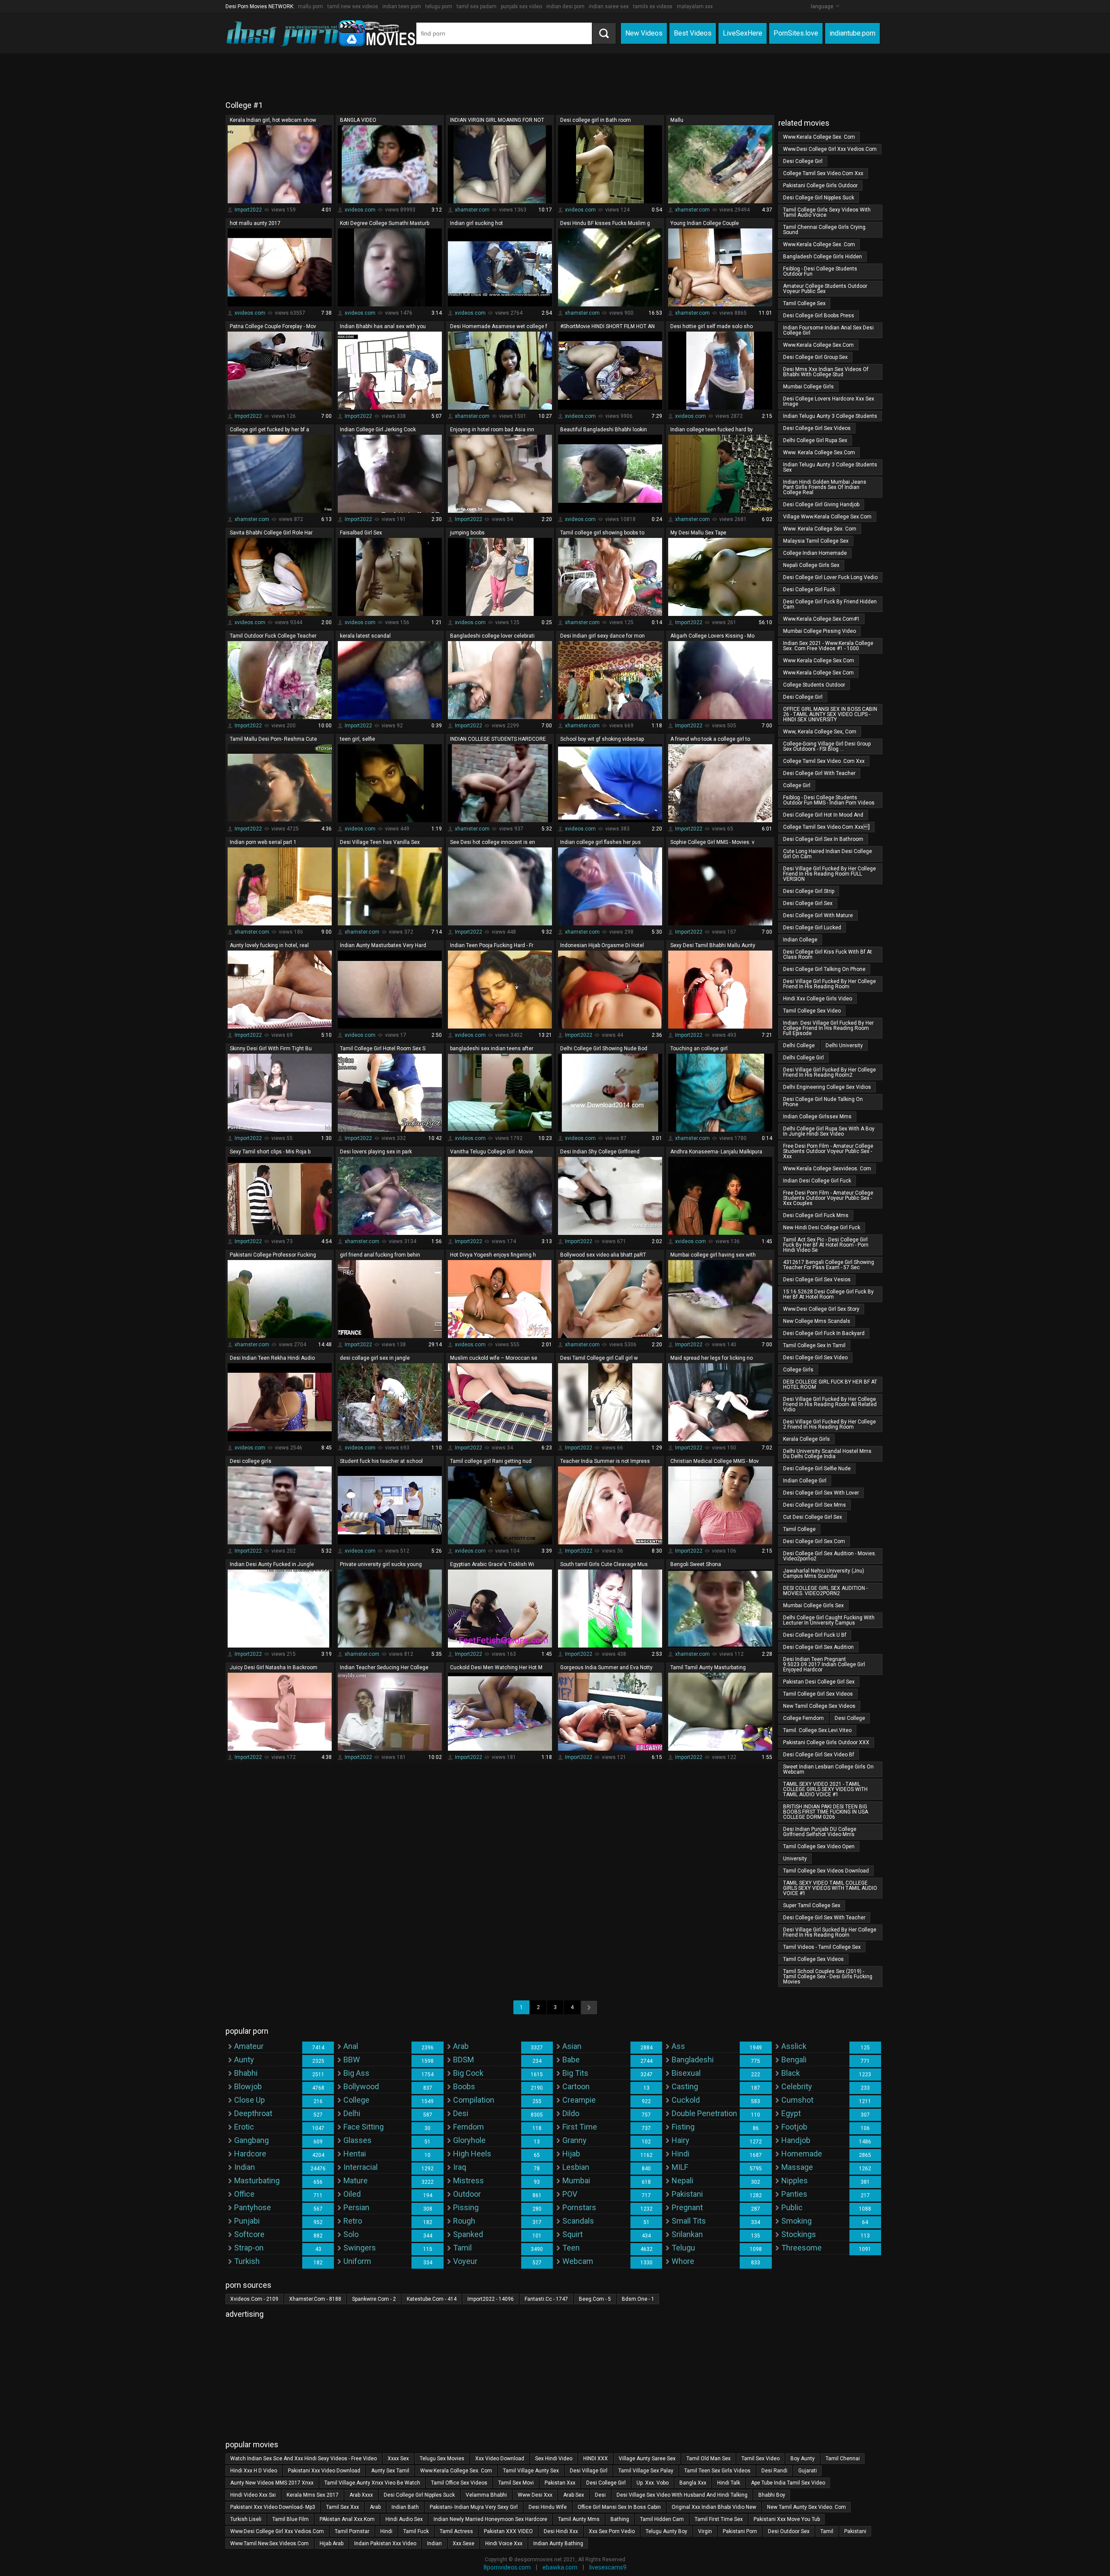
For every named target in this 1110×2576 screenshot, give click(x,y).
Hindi (681, 2154)
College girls (798, 1370)
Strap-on (249, 2248)
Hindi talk (729, 2483)
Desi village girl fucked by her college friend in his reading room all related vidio (830, 1404)
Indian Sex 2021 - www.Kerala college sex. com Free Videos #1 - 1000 (828, 646)
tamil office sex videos (459, 2483)
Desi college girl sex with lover (821, 1493)
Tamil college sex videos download (826, 1871)
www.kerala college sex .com (819, 244)
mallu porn (310, 7)
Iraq (460, 2167)
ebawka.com (560, 2567)
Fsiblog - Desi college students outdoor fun (820, 271)
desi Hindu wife (548, 2507)
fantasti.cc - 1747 (546, 2299)
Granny (575, 2140)
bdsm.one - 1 (638, 2299)
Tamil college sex (804, 303)
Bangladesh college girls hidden (823, 257)
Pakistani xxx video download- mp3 (273, 2507)
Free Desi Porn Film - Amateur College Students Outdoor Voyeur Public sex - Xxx (828, 1151)
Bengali (794, 2060)
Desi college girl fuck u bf (815, 1635)
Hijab (571, 2154)
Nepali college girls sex (811, 565)
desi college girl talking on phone (824, 969)
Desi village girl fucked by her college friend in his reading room (829, 984)
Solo (351, 2234)
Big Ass (356, 2073)
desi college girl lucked (812, 928)
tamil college (799, 1529)
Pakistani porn (740, 2531)
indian (434, 2543)
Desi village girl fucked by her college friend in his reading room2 (829, 1072)
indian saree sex (609, 7)
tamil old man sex (708, 2459)
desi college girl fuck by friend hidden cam (830, 604)
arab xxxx (361, 2495)
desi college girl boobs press (819, 316)
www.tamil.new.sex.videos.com (269, 2543)
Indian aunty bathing (558, 2543)
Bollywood (361, 2086)
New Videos (644, 33)
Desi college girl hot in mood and (823, 815)
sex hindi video (554, 2459)
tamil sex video (761, 2459)
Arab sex (574, 2495)
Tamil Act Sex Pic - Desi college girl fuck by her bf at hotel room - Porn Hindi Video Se (826, 1245)
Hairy (681, 2140)
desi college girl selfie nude (817, 1469)
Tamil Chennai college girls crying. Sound (825, 230)
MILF (680, 2167)
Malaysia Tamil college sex (816, 541)
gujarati (808, 2471)
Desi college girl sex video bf (819, 1755)
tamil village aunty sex (531, 2471)
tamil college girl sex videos (818, 1694)
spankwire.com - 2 (374, 2299)
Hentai (355, 2154)
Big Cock (468, 2073)
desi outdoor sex (789, 2531)
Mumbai (576, 2180)
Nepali (682, 2180)
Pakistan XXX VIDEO (508, 2531)
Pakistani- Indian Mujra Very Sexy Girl (474, 2507)
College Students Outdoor (814, 685)
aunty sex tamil (390, 2471)
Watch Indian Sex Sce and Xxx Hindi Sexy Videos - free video (304, 2459)
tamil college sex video (812, 1011)
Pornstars (579, 2207)
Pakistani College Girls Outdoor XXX (826, 1742)
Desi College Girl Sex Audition (818, 1647)
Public (792, 2207)
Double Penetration (704, 2113)
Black (791, 2073)
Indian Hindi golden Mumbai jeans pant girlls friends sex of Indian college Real (825, 487)
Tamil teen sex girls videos (717, 2471)
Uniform (357, 2261)
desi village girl (589, 2471)
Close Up (250, 2100)
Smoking (797, 2221)
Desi (461, 2113)
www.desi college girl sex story (821, 1309)
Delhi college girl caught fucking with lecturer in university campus (829, 1620)
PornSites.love (796, 33)
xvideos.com (360, 210)
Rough (464, 2221)
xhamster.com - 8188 (315, 2299)
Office (244, 2194)
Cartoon (576, 2086)
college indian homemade (815, 553)
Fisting (683, 2127)
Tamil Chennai (843, 2459)
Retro (353, 2221)
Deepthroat (253, 2113)
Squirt (573, 2234)
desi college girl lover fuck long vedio (830, 577)
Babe (571, 2060)
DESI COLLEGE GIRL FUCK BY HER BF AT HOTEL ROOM (830, 1384)
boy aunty (803, 2459)
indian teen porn (402, 7)
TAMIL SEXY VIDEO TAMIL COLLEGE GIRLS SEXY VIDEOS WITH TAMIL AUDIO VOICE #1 (830, 1888)
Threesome (801, 2248)
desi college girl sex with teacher (824, 1918)
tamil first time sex (719, 2519)
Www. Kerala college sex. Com (820, 529)
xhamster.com (472, 210)
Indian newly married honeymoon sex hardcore (490, 2519)
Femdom (468, 2127)
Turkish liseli (246, 2519)
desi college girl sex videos (817, 428)
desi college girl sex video (815, 1358)
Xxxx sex (398, 2459)
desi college (850, 1718)
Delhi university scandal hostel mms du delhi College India (827, 1454)
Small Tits (689, 2221)
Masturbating (257, 2180)
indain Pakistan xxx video (385, 2543)
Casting (685, 2086)
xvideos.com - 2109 (254, 2299)
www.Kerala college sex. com (819, 137)
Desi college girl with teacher (819, 773)
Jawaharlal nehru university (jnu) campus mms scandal (824, 1573)
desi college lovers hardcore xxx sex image (829, 401)
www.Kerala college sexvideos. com (827, 1169)
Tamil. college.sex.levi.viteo (817, 1730)
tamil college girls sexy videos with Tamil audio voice (827, 212)
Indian (245, 2167)
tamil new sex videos (353, 7)
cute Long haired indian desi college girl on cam (828, 854)
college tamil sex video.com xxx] (826, 827)
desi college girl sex (808, 903)
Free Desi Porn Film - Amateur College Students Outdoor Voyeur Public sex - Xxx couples (828, 1198)
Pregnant (687, 2207)
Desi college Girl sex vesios (817, 1280)
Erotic (244, 2127)
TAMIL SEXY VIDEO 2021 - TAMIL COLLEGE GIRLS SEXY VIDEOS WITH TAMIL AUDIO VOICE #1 (825, 1789)
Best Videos (693, 33)
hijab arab (331, 2543)
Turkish (247, 2261)
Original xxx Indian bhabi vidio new (714, 2507)
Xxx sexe (464, 2543)
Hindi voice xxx (504, 2543)
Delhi (352, 2113)
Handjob (796, 2140)
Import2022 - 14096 (491, 2299)
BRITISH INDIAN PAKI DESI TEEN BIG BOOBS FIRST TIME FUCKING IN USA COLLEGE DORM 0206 (826, 1812)
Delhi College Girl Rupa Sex (815, 440)
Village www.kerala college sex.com (827, 517)
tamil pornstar (352, 2531)
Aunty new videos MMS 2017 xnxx (272, 2483)
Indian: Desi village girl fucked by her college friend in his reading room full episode (828, 1028)
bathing (620, 2519)
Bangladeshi (693, 2060)
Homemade (802, 2154)
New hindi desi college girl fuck (822, 1228)
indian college (800, 940)
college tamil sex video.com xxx (823, 173)
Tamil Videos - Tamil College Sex (822, 1947)
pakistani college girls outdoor (820, 186)
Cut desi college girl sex (813, 1517)
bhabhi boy (772, 2495)
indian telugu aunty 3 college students (830, 416)
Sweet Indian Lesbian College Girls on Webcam (828, 1769)
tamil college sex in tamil (814, 1345)
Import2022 (248, 210)
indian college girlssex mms (817, 1117)
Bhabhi (246, 2073)
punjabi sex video (521, 7)
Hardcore (250, 2154)
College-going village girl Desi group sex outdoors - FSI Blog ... (827, 746)
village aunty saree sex (647, 2459)
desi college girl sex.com (814, 1541)
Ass (678, 2046)
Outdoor (467, 2194)
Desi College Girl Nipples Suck (819, 198)
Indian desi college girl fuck (817, 1181)
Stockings (799, 2234)
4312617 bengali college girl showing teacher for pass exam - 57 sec (829, 1265)
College (356, 2100)
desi (600, 2495)
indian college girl (805, 1481)
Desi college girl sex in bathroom (823, 839)
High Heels (472, 2154)
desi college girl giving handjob (821, 505)
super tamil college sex (812, 1905)
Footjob (794, 2127)
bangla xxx (693, 2483)
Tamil (462, 2248)
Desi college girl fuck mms (816, 1215)
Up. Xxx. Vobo (653, 2483)
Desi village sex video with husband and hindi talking (682, 2495)
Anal (351, 2046)
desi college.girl (803, 697)
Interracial (361, 2167)
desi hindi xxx (561, 2531)
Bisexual (686, 2073)
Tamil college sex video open (819, 1847)
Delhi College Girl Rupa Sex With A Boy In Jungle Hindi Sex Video (829, 1131)
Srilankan (687, 2234)
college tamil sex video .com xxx (824, 761)
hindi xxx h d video (254, 2471)
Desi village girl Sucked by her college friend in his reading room (830, 1932)
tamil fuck (416, 2531)
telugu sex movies (442, 2459)
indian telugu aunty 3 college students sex (830, 467)
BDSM (464, 2060)
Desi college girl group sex (815, 357)
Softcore (249, 2234)
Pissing (466, 2207)
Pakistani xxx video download (324, 2471)
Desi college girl (803, 161)
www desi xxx (535, 2495)
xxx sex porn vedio (612, 2531)
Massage (797, 2167)
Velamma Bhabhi (486, 2495)
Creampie (579, 2100)
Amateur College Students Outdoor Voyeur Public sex (825, 289)
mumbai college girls (808, 387)
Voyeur (465, 2261)
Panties (794, 2194)
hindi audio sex (404, 2519)
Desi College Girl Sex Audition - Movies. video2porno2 (830, 1556)
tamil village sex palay (646, 2471)
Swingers (360, 2248)
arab (375, 2507)
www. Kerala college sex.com (819, 453)
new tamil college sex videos (819, 1706)
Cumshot (797, 2100)
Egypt (791, 2113)
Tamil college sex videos (813, 1959)
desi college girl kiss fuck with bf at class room (828, 954)
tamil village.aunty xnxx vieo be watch (372, 2483)
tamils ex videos (653, 7)
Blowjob (248, 2086)
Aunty (244, 2060)
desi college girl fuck (809, 589)
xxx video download (500, 2459)
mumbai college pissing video (819, 631)
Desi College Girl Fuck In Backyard (824, 1333)
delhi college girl (803, 1058)
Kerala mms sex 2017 (313, 2495)
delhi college (799, 1045)
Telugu (683, 2248)
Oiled (352, 2194)
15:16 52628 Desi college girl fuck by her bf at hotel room (828, 1294)
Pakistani (687, 2194)
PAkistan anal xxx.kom (347, 2519)
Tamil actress (456, 2531)
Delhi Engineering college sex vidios (827, 1087)
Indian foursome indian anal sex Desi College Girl (828, 330)
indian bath (405, 2507)
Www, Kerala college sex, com (820, 732)
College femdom (803, 1718)
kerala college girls (806, 1439)
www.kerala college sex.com (818, 345)
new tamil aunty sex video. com (806, 2507)
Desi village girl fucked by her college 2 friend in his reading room (829, 1424)
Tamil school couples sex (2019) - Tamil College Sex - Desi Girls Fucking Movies (828, 1977)
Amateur (249, 2046)
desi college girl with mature (818, 915)
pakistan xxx (560, 2483)
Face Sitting (364, 2127)
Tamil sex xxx (343, 2507)
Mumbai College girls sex (813, 1606)
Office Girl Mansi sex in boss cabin (619, 2507)
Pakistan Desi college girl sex (819, 1682)
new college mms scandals (817, 1321)
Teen (571, 2248)
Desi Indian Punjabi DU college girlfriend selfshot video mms (820, 1832)
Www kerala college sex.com (819, 661)
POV (570, 2194)
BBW (352, 2060)
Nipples (795, 2180)
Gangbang (251, 2140)
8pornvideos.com (507, 2567)
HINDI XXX (596, 2459)
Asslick (794, 2046)
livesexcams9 (608, 2567)
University (795, 1859)
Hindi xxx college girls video (818, 999)
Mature (356, 2180)
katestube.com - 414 (432, 2299)
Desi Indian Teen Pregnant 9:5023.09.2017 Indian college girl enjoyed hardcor (824, 1664)
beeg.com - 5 (595, 2299)
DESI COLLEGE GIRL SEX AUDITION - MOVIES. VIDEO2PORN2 (825, 1591)
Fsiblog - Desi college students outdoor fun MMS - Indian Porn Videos (829, 800)
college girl (797, 785)
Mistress (468, 2180)
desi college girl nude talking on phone (823, 1102)
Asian (572, 2046)
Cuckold (686, 2100)
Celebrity (797, 2086)
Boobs (464, 2086)
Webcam (578, 2261)
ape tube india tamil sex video (788, 2483)
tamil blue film (291, 2519)
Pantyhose (253, 2207)
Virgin (705, 2531)
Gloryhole (469, 2140)
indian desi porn (565, 7)
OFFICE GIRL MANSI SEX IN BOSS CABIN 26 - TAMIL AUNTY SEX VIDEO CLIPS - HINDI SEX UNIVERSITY (830, 714)
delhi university (844, 1045)
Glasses (357, 2140)
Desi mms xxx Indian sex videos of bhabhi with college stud (826, 372)
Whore (683, 2261)
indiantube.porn (852, 33)
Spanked (468, 2234)
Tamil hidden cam (662, 2519)
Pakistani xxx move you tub (787, 2519)
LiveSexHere (743, 33)
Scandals (578, 2221)
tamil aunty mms (579, 2519)
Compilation (474, 2100)
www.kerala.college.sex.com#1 (821, 619)
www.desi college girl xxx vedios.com (830, 149)
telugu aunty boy (666, 2531)
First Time (580, 2127)
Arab (461, 2046)
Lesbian (576, 2167)
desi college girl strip (809, 891)
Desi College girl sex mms (815, 1505)
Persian (356, 2207)
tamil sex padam (477, 7)
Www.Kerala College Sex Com (818, 673)
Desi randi (774, 2471)
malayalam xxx (695, 7)
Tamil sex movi (516, 2483)
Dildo (571, 2113)
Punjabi (247, 2221)
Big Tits (575, 2073)
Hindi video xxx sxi (253, 2495)
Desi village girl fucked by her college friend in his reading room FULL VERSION (829, 874)
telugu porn (439, 7)
